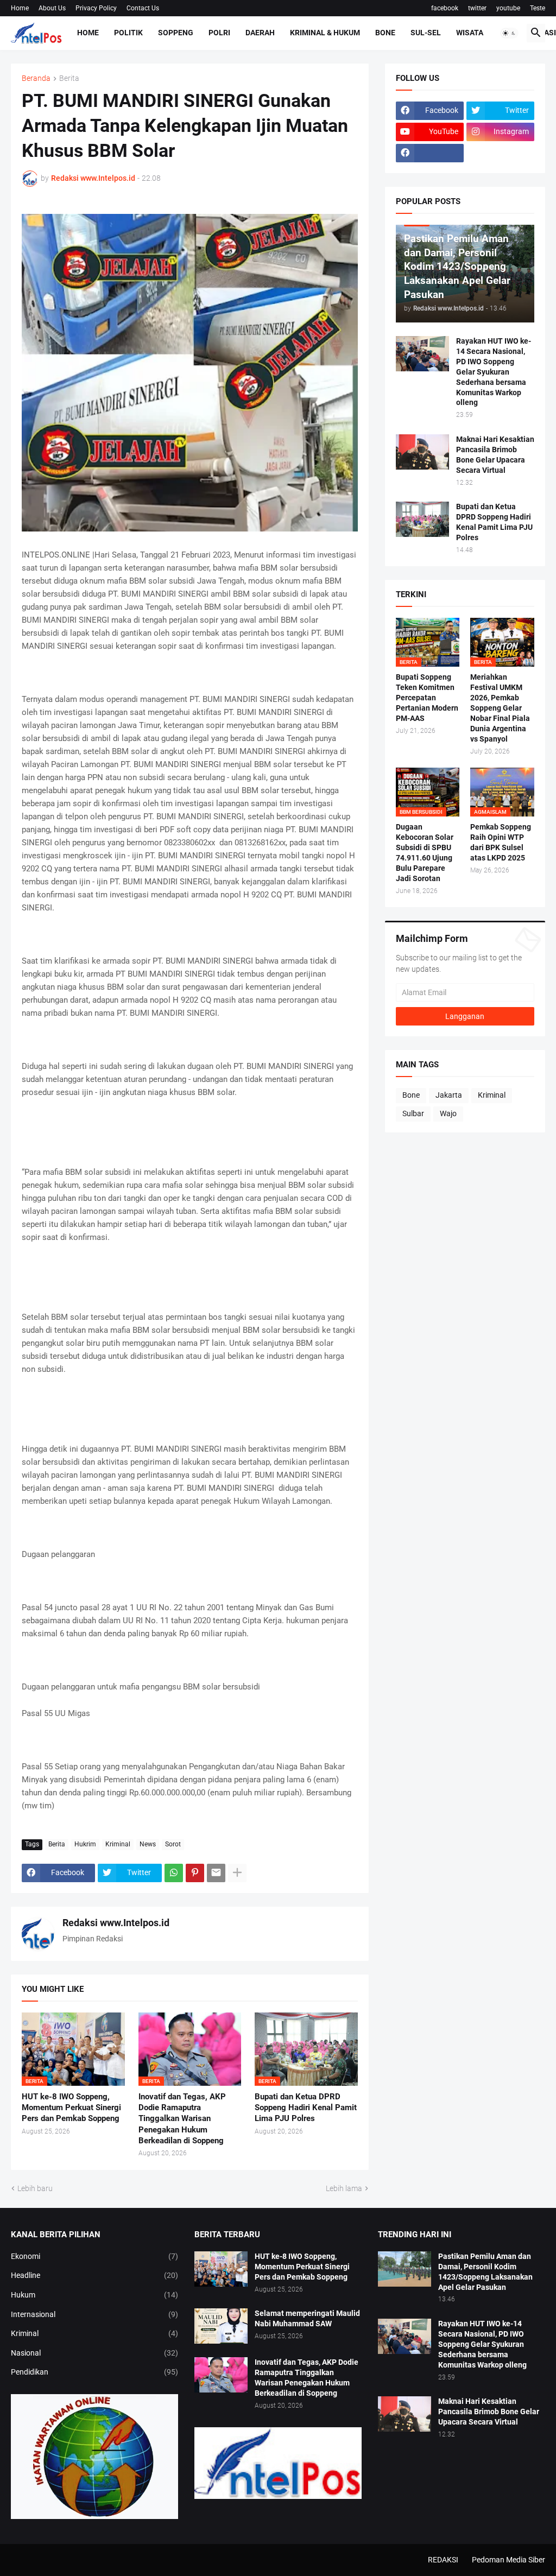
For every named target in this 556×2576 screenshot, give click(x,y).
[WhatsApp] (174, 1873)
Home (20, 8)
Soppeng (176, 33)
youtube (508, 8)
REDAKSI (443, 2560)
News (148, 1844)
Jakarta (449, 1095)
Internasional (94, 2314)
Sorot (173, 1844)
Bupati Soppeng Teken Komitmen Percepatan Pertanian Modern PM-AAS (427, 698)
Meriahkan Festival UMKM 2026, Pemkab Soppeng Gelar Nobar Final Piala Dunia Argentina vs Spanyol (500, 708)
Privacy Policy (96, 8)
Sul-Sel (426, 33)
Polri (219, 33)
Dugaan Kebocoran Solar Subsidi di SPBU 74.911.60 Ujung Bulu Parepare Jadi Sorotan (425, 853)
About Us (52, 8)
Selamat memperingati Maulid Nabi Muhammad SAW (307, 2318)
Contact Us (143, 8)
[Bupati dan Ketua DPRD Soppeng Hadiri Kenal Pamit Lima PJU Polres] (422, 519)
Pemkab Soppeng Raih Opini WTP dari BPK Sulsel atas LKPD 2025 (501, 842)
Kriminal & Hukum (325, 33)
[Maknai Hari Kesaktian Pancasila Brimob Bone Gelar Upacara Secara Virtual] (422, 452)
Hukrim (85, 1844)
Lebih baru (35, 2188)
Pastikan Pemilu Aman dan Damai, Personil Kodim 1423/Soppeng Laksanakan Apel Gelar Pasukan (485, 2272)
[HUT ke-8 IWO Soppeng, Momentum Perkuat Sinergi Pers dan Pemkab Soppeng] (221, 2269)
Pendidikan (94, 2372)
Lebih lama (344, 2188)
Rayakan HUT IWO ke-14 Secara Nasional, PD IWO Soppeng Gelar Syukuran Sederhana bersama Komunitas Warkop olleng (494, 372)
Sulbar (413, 1113)
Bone (385, 33)
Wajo (448, 1113)
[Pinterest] (195, 1873)
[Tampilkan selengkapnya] (237, 1873)
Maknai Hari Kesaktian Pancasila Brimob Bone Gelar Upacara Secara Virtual (495, 455)
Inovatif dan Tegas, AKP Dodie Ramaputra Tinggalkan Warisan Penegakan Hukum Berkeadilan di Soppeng (182, 2119)
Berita (69, 78)
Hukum (94, 2295)
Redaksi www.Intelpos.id (116, 1923)
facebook (445, 8)
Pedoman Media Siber (508, 2560)
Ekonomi (94, 2256)
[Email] (216, 1873)
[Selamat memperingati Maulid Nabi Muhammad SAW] (221, 2326)
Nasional (94, 2353)
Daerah (260, 33)
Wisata (470, 33)
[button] (509, 33)
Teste (538, 8)
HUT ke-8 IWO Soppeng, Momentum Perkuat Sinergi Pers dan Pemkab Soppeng (71, 2108)
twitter (477, 8)
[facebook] (430, 153)
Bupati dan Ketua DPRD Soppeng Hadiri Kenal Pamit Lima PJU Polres (306, 2108)
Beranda (36, 78)
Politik (128, 33)
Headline (94, 2275)
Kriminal (118, 1844)
